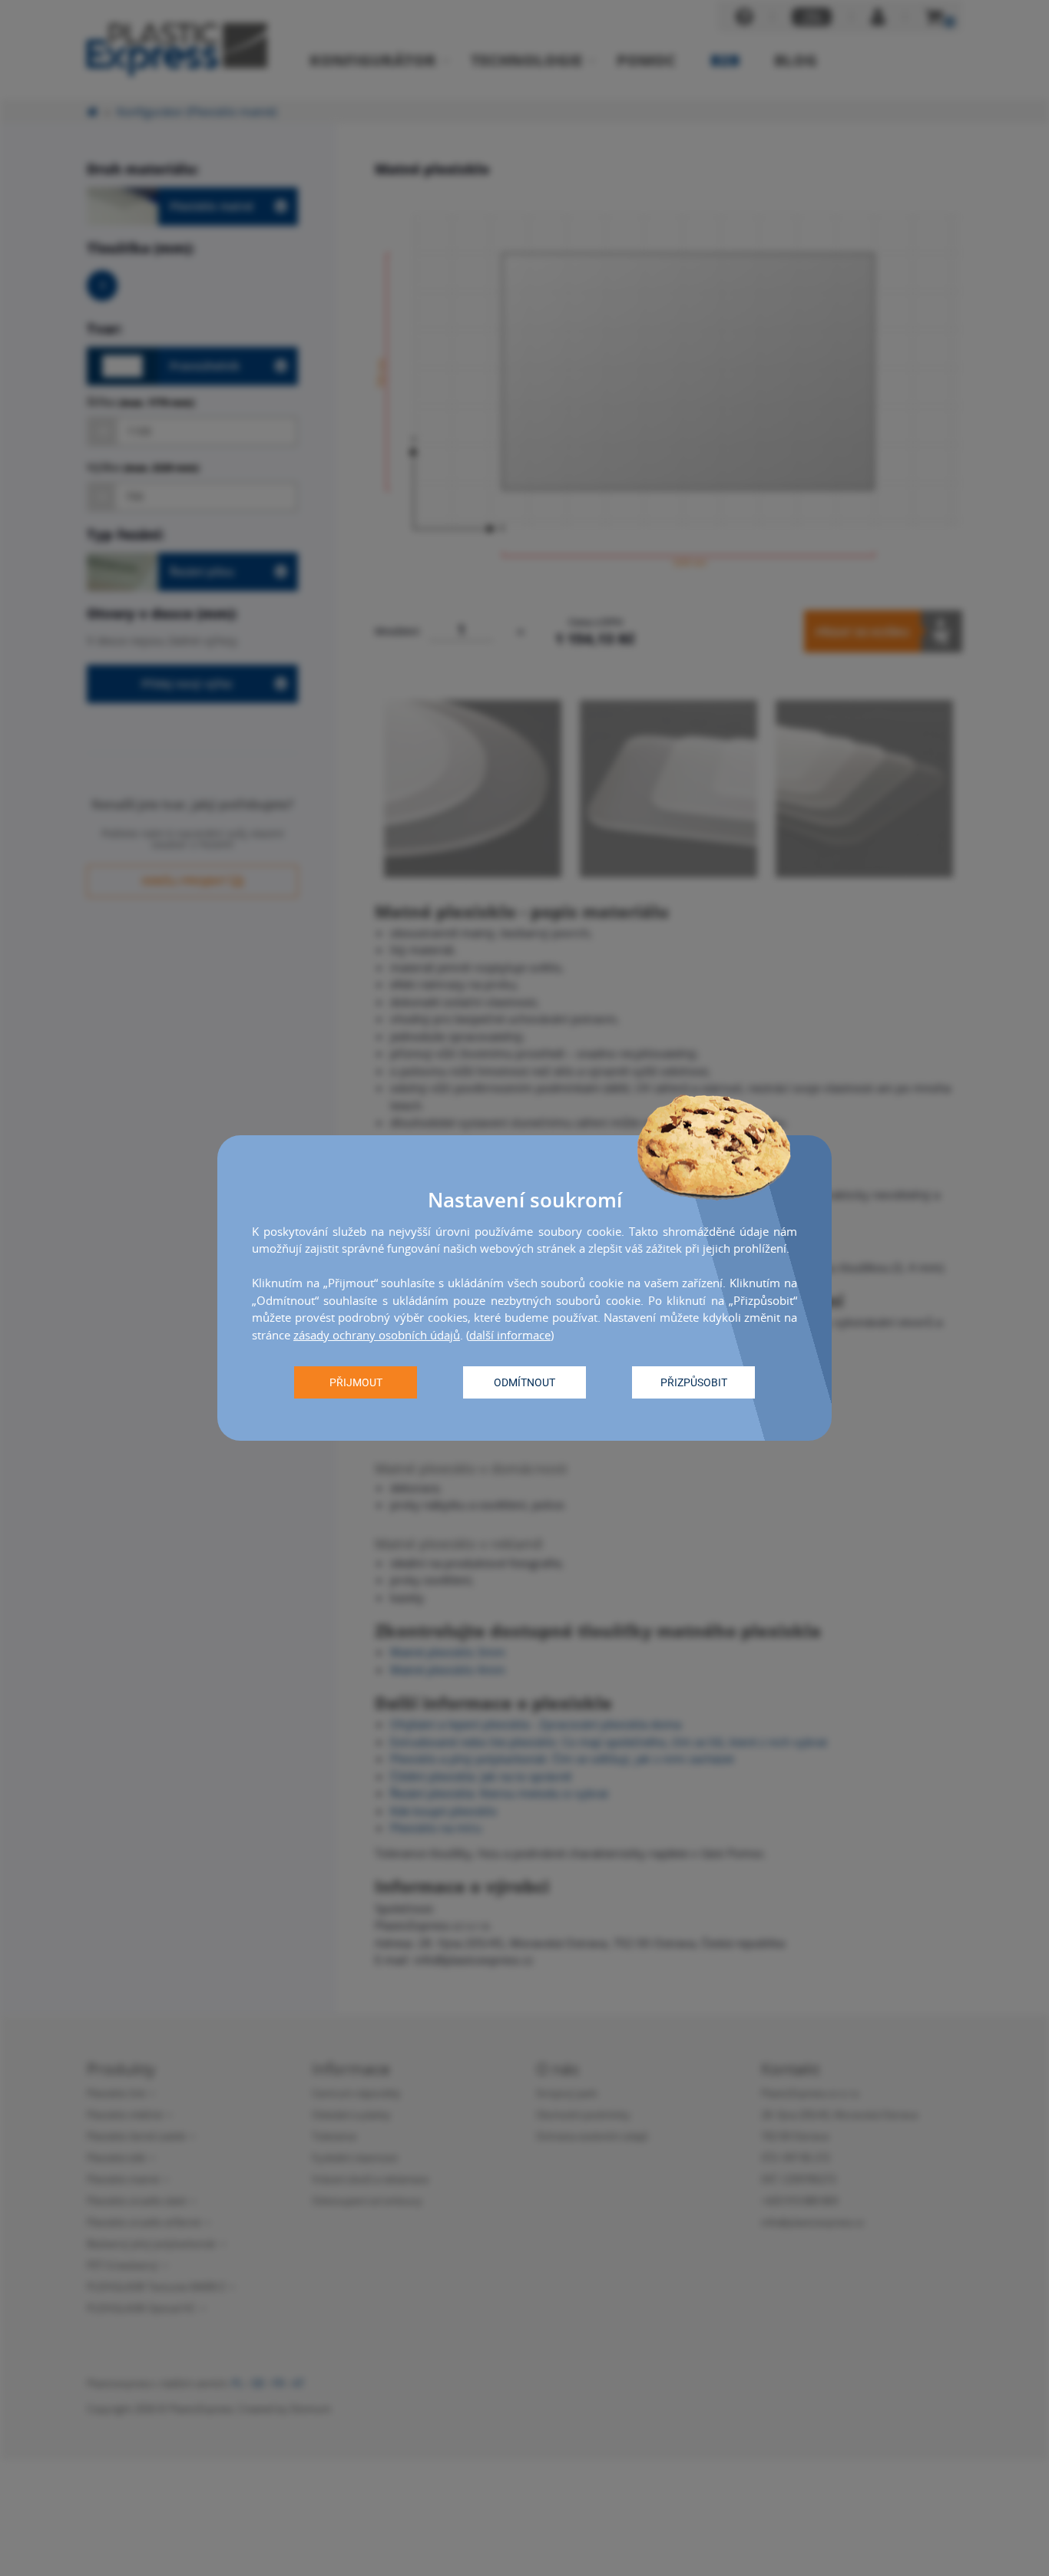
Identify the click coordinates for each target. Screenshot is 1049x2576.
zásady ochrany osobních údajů (377, 1335)
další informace (510, 1335)
